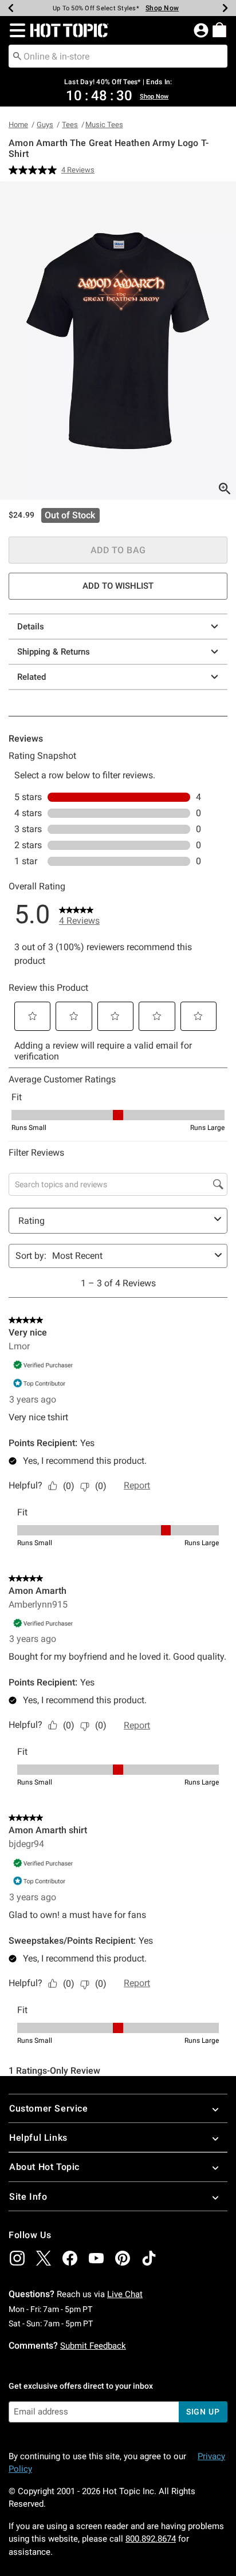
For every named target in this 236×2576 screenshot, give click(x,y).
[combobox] (118, 56)
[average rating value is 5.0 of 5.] (35, 170)
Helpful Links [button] (38, 2138)
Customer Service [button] (49, 2108)
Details (31, 627)
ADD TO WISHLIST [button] (118, 586)
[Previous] (11, 8)
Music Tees (104, 125)
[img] (17, 2258)
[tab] (118, 340)
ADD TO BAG (118, 550)
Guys (45, 125)
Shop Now (162, 8)
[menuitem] (219, 30)
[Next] (225, 8)
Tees (70, 125)
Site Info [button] (28, 2197)
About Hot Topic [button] (44, 2167)
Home (18, 125)
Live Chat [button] (125, 2294)
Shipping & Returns (54, 652)
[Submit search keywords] (17, 56)
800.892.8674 (151, 2539)
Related (32, 677)
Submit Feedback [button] (93, 2346)
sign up (203, 2412)
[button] (15, 30)
